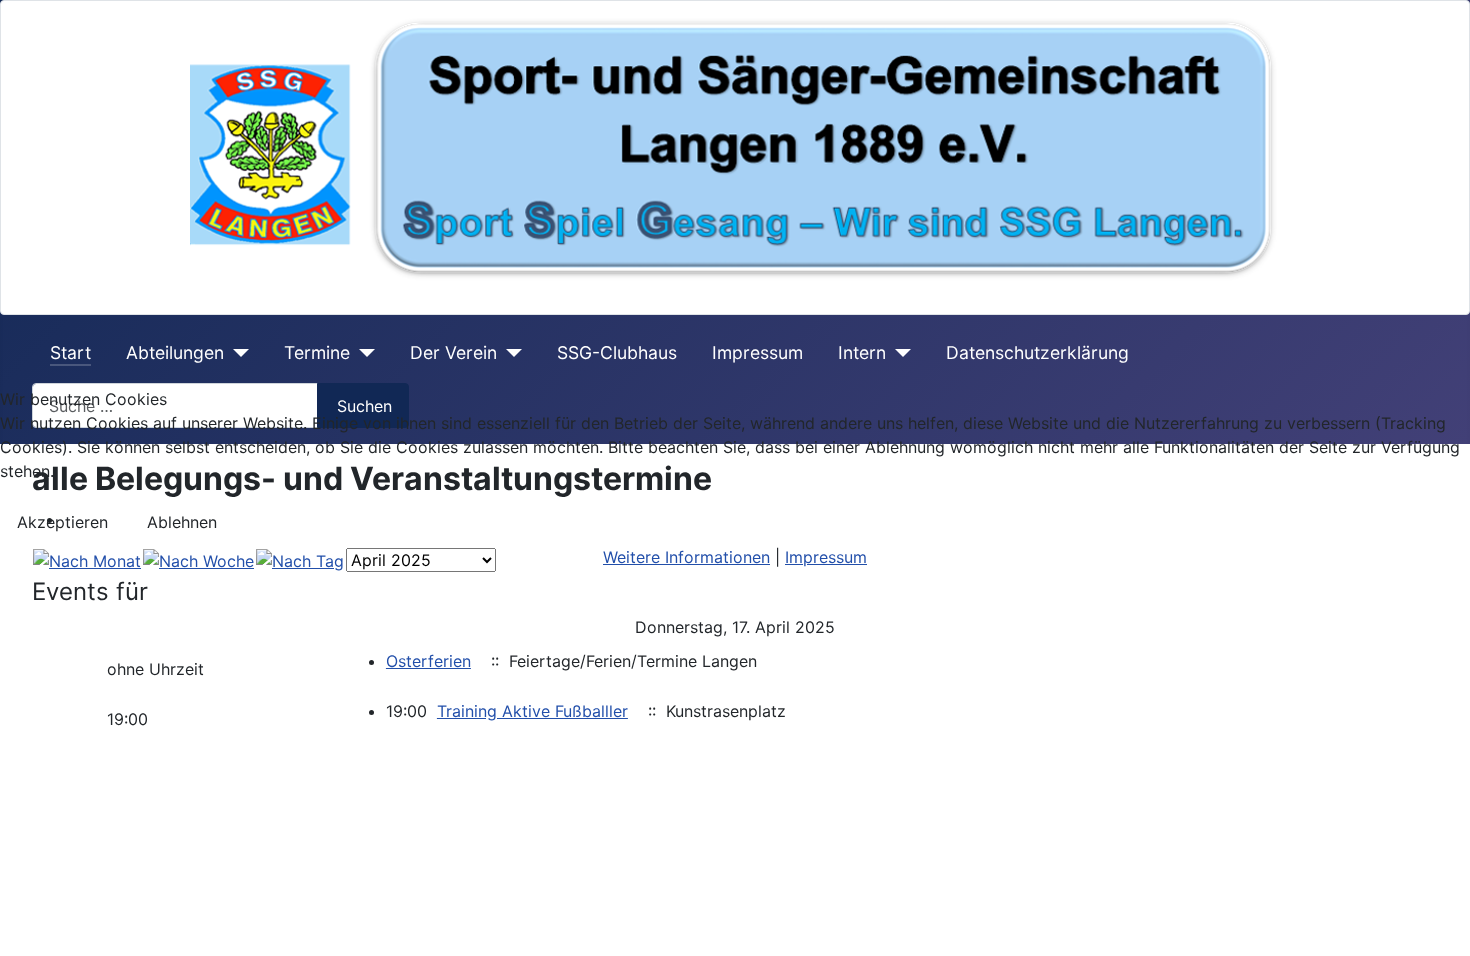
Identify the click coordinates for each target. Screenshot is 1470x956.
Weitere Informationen (686, 557)
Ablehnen (182, 522)
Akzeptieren (62, 522)
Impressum (826, 557)
